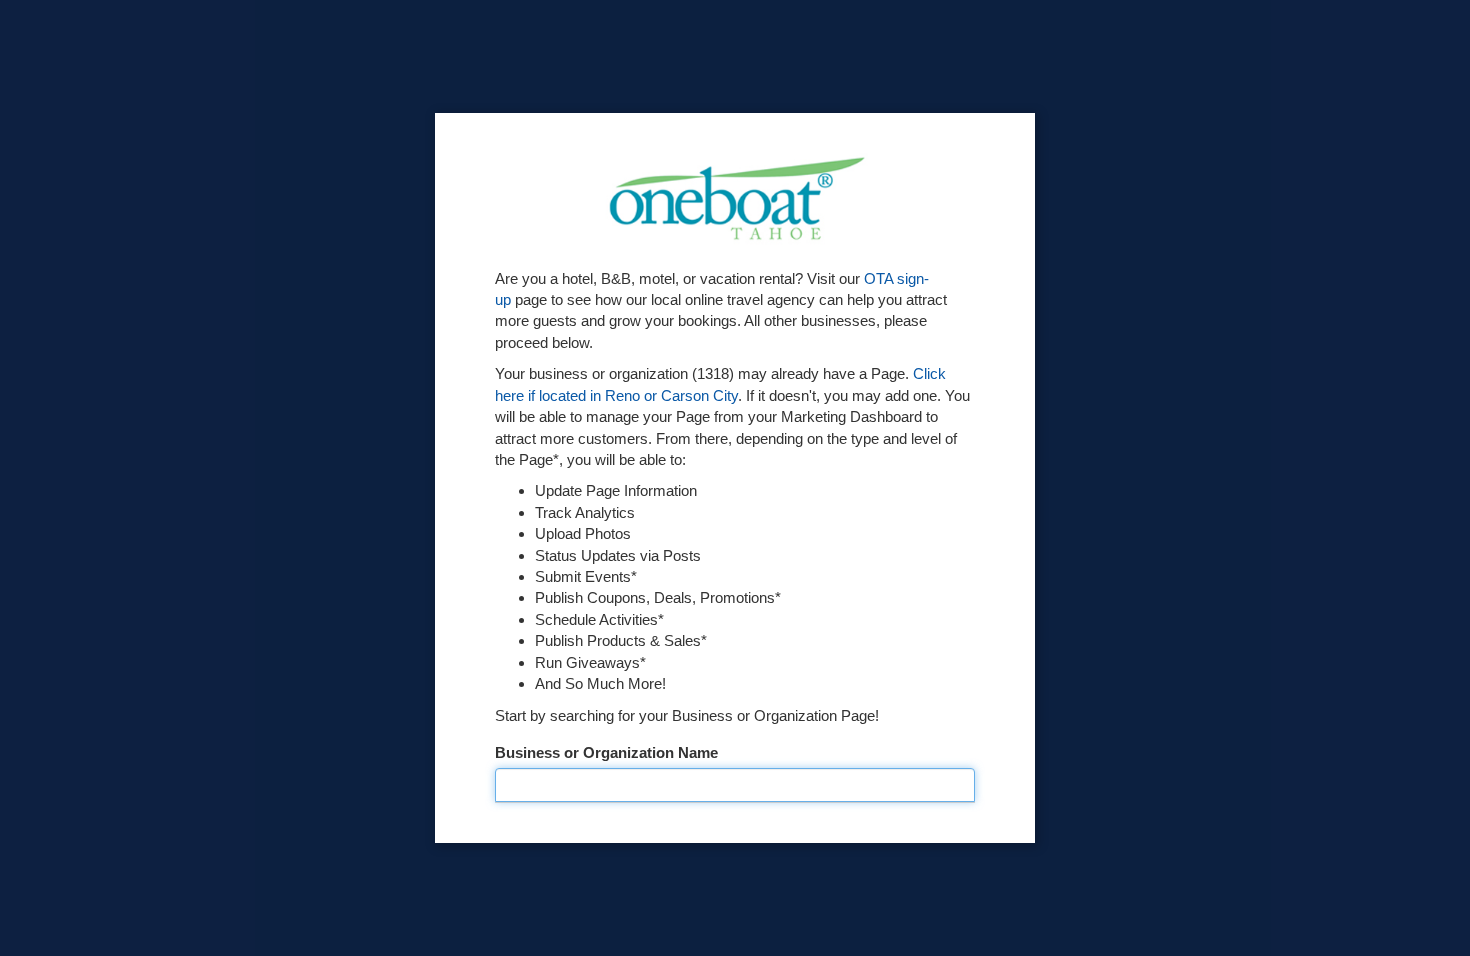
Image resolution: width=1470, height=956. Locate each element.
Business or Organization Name (606, 752)
